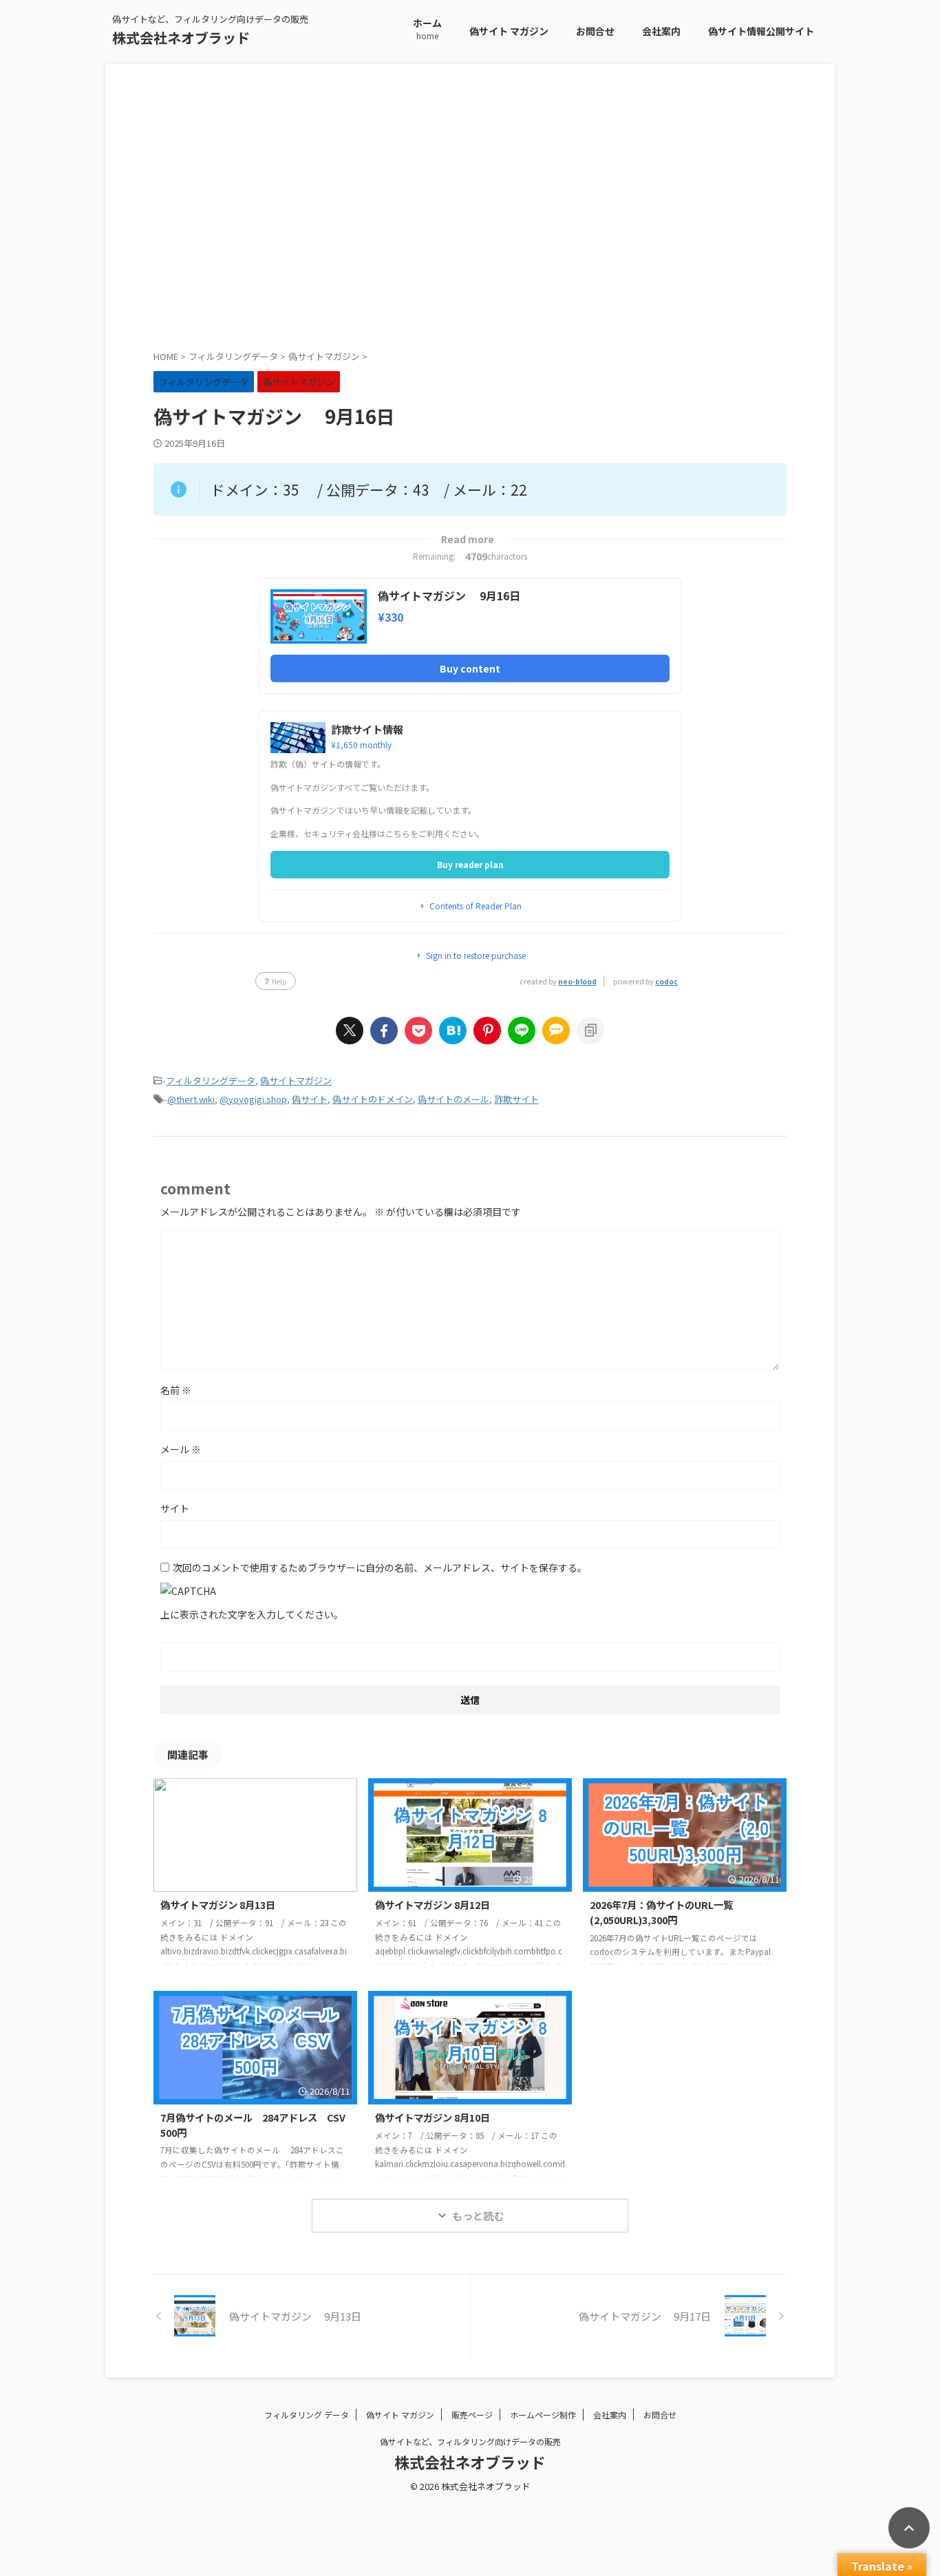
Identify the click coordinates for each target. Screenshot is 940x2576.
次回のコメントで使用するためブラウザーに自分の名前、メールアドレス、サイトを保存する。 (380, 1567)
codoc (666, 981)
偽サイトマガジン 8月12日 (432, 1904)
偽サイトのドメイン (373, 1099)
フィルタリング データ (307, 2415)
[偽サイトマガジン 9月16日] (453, 1031)
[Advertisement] (470, 218)
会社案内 (661, 31)
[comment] (556, 1031)
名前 (176, 1390)
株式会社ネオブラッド (181, 38)
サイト (175, 1508)
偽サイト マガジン (509, 31)
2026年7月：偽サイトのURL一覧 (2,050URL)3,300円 (676, 1912)
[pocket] (418, 1031)
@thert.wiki (191, 1099)
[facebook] (384, 1031)
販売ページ (472, 2415)
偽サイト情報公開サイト (761, 31)
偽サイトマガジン (296, 1080)
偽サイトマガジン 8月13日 (218, 1904)
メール (181, 1449)
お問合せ (595, 31)
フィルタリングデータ (211, 1080)
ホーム (427, 29)
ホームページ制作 (543, 2415)
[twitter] (350, 1031)
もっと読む (478, 2216)
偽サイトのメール (453, 1099)
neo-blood (577, 981)
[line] (522, 1031)
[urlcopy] (590, 1031)
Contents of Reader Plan (476, 906)
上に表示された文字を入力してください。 (252, 1614)
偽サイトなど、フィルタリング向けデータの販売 (470, 2441)
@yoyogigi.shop (253, 1099)
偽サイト (310, 1099)
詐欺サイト (516, 1099)
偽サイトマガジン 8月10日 (432, 2117)
